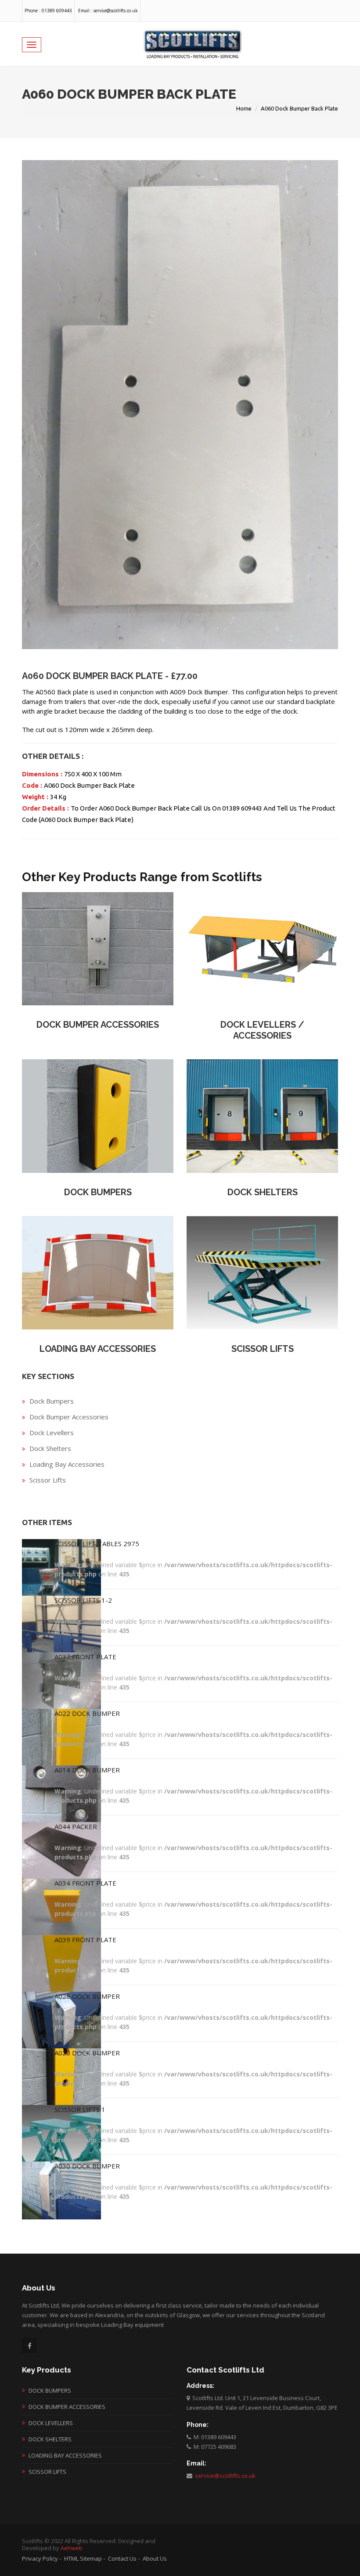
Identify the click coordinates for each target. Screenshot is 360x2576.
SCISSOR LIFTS (263, 1349)
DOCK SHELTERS (263, 1192)
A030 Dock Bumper (87, 2166)
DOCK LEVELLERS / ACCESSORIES (262, 1030)
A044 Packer (76, 1826)
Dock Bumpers (52, 1401)
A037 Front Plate (85, 1657)
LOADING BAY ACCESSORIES (98, 1349)
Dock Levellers (52, 1433)
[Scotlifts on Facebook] (29, 2346)
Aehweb (72, 2548)
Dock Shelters (50, 1448)
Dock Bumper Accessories (69, 1417)
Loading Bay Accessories (67, 1464)
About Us (155, 2558)
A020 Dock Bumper (87, 2053)
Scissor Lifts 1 (80, 2109)
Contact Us (122, 2558)
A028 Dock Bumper (87, 1996)
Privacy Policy (40, 2558)
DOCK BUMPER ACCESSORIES (98, 1025)
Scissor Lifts (48, 1480)
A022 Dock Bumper (87, 1713)
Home (244, 108)
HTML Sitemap (83, 2558)
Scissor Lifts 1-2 (83, 1600)
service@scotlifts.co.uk (224, 2476)
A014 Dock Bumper (87, 1770)
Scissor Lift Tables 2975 (97, 1543)
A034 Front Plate (85, 1883)
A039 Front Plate (85, 1940)
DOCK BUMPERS (98, 1192)
